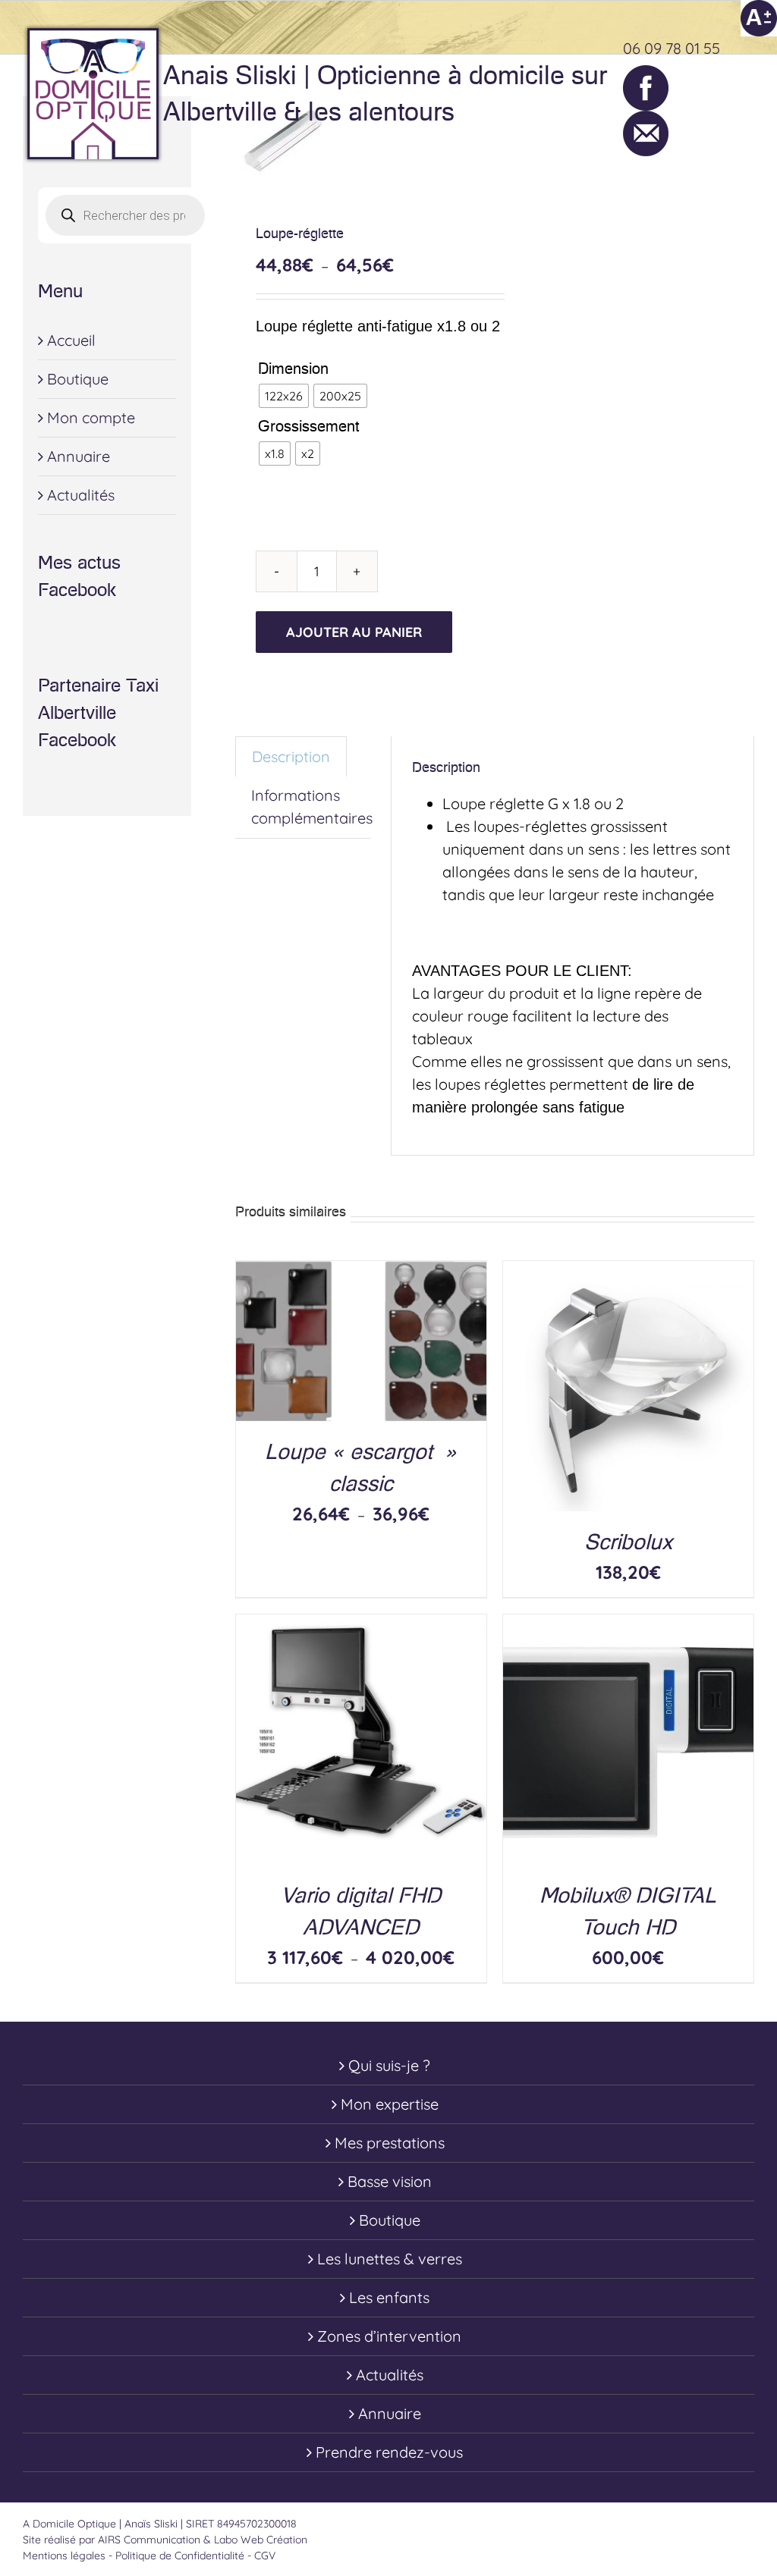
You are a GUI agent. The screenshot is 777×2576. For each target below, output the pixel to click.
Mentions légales (64, 2556)
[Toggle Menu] (743, 94)
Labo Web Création (261, 2540)
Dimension (293, 369)
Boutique (78, 379)
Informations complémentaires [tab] (312, 806)
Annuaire (79, 456)
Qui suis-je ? (389, 2065)
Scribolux (628, 1542)
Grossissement (309, 426)
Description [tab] (291, 756)
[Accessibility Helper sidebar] (759, 18)
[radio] (284, 396)
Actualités (81, 495)
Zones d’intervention (389, 2336)
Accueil (71, 340)
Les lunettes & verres (390, 2259)
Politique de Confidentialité (180, 2556)
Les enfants (389, 2297)
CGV (265, 2556)
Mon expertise (390, 2104)
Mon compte (91, 417)
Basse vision (390, 2181)
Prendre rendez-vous (389, 2452)
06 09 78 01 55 (672, 48)
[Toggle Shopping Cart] (680, 94)
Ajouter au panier (354, 632)
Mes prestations (390, 2143)
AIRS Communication (151, 2540)
